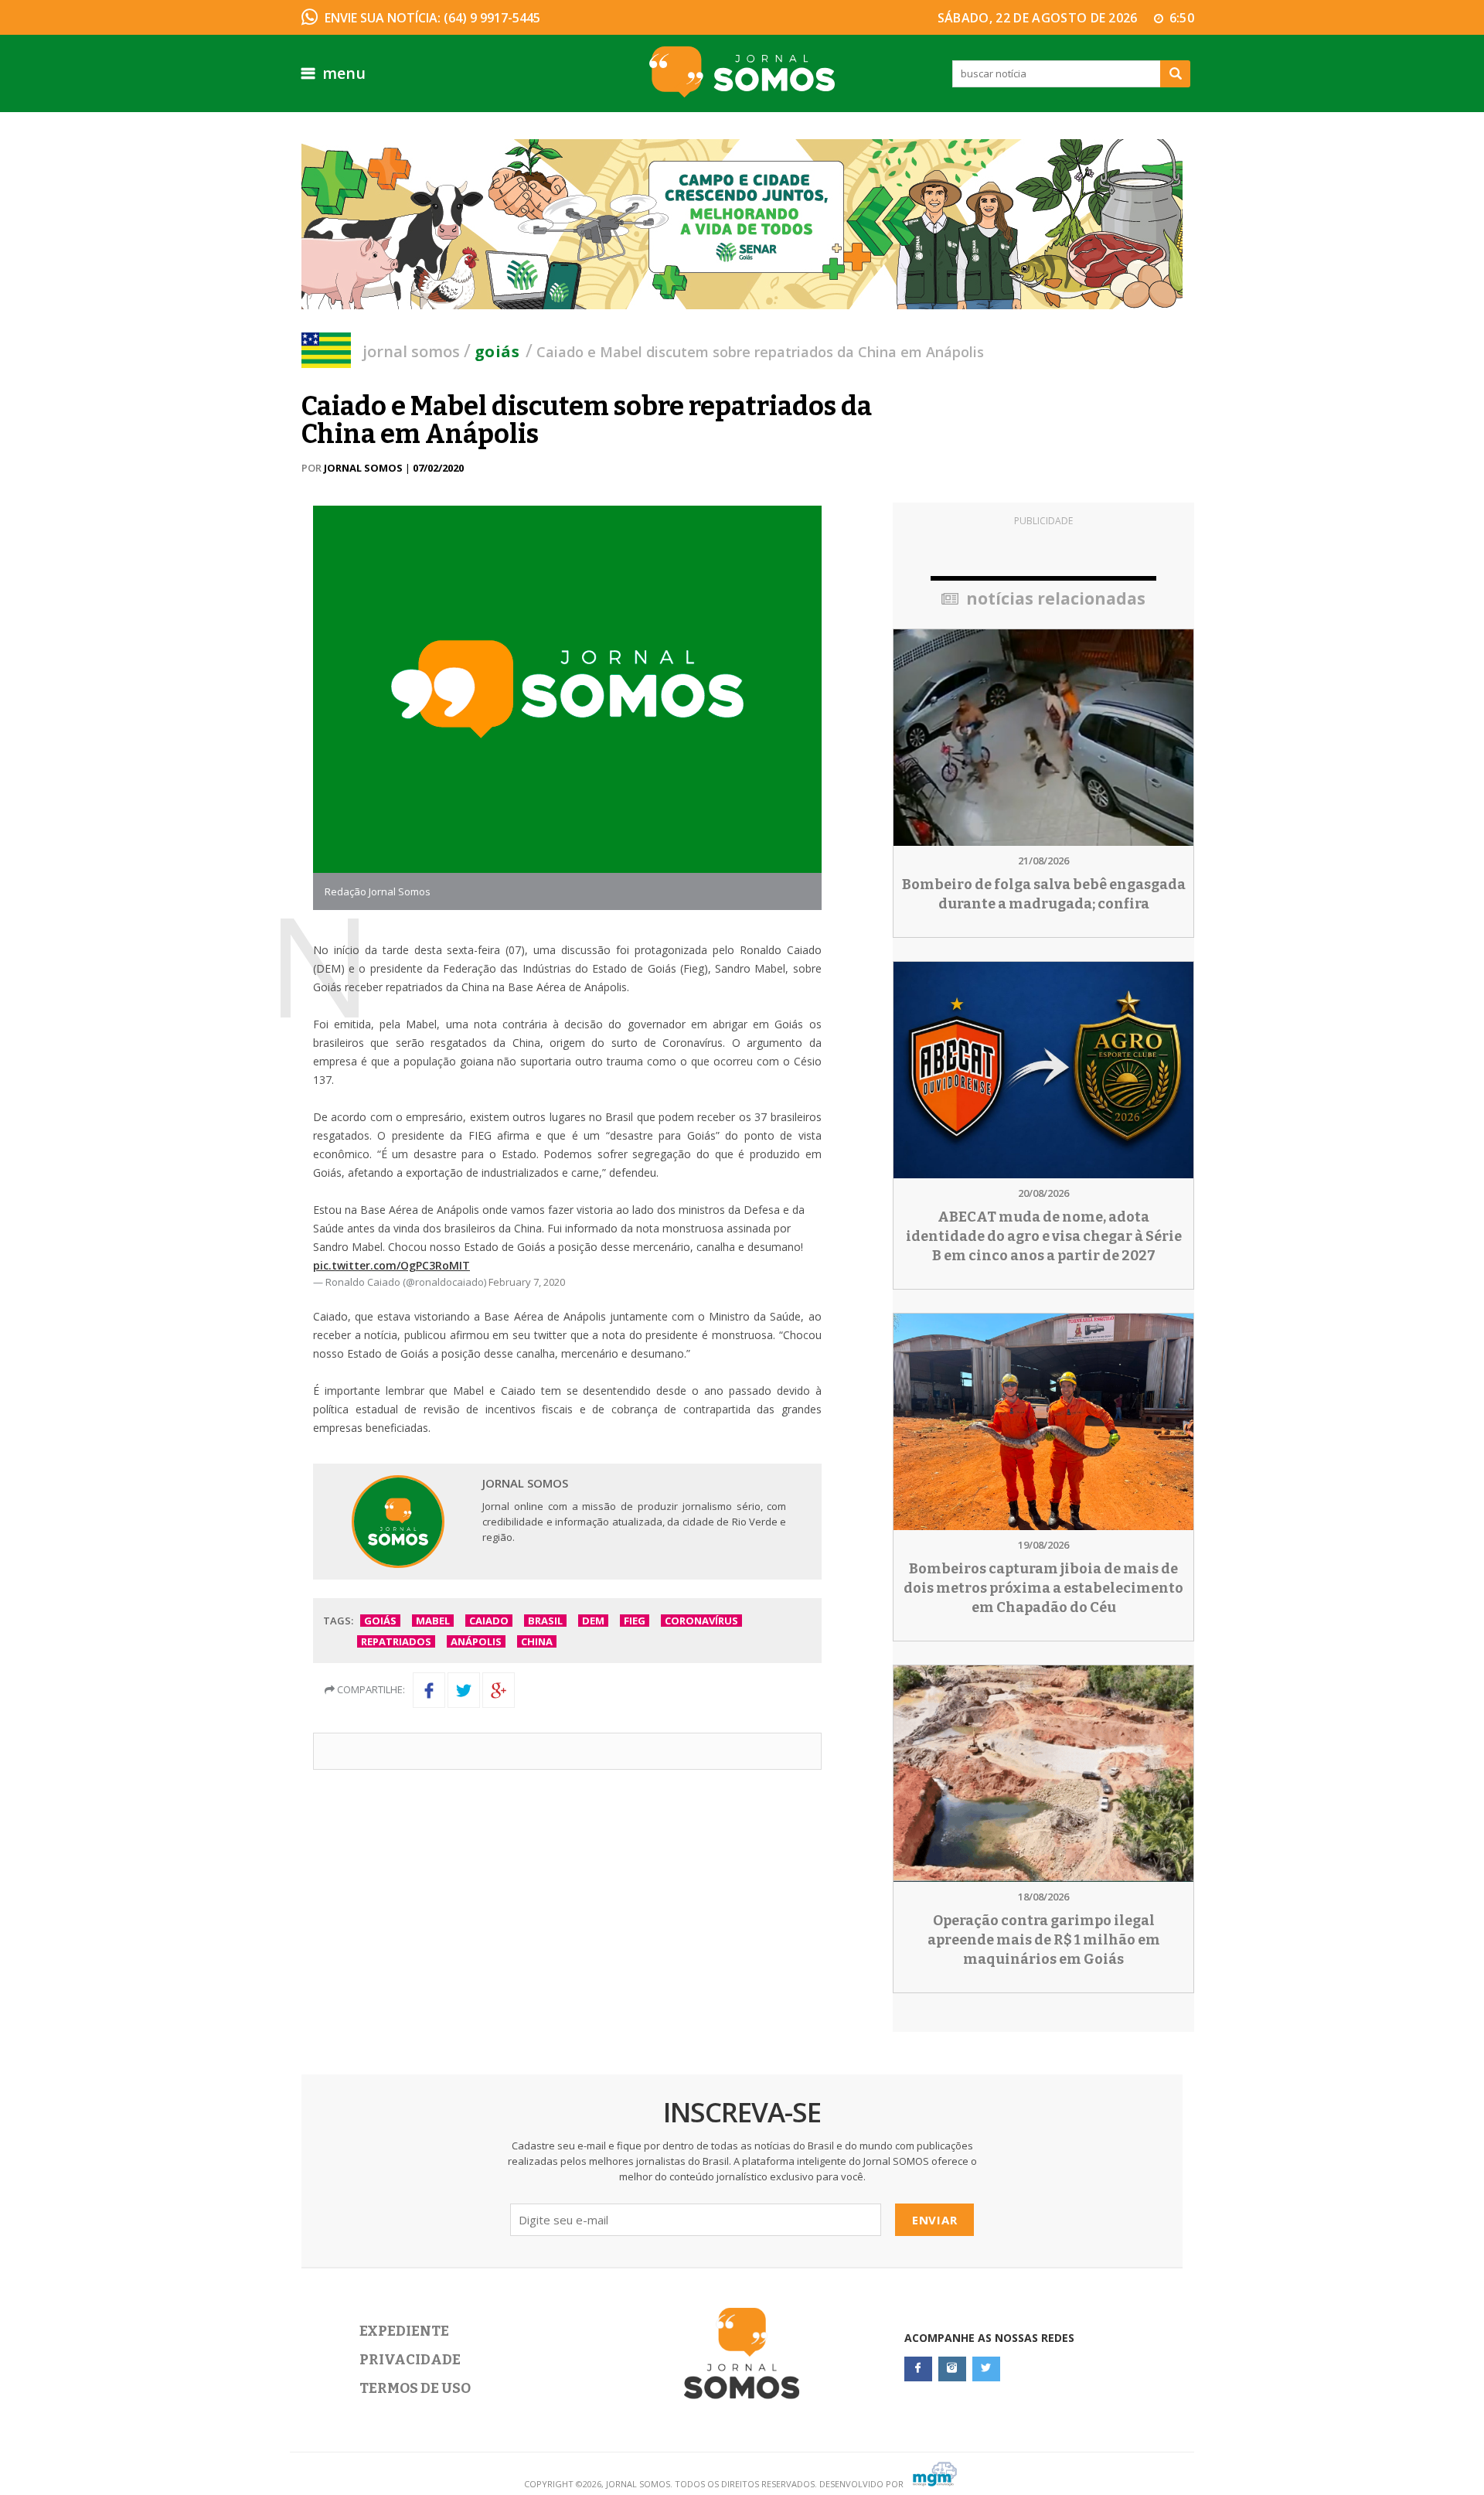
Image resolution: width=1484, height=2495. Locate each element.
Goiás (497, 351)
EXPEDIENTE (404, 2331)
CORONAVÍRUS (701, 1621)
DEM (593, 1621)
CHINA (537, 1641)
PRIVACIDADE (410, 2360)
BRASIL (545, 1621)
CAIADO (489, 1621)
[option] (742, 224)
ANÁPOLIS (476, 1641)
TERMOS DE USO (415, 2388)
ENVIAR (935, 2220)
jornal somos (411, 351)
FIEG (635, 1621)
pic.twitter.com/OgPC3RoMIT (391, 1265)
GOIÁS (380, 1621)
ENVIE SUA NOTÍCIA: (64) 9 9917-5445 (432, 18)
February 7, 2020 (527, 1282)
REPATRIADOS (396, 1641)
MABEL (433, 1621)
